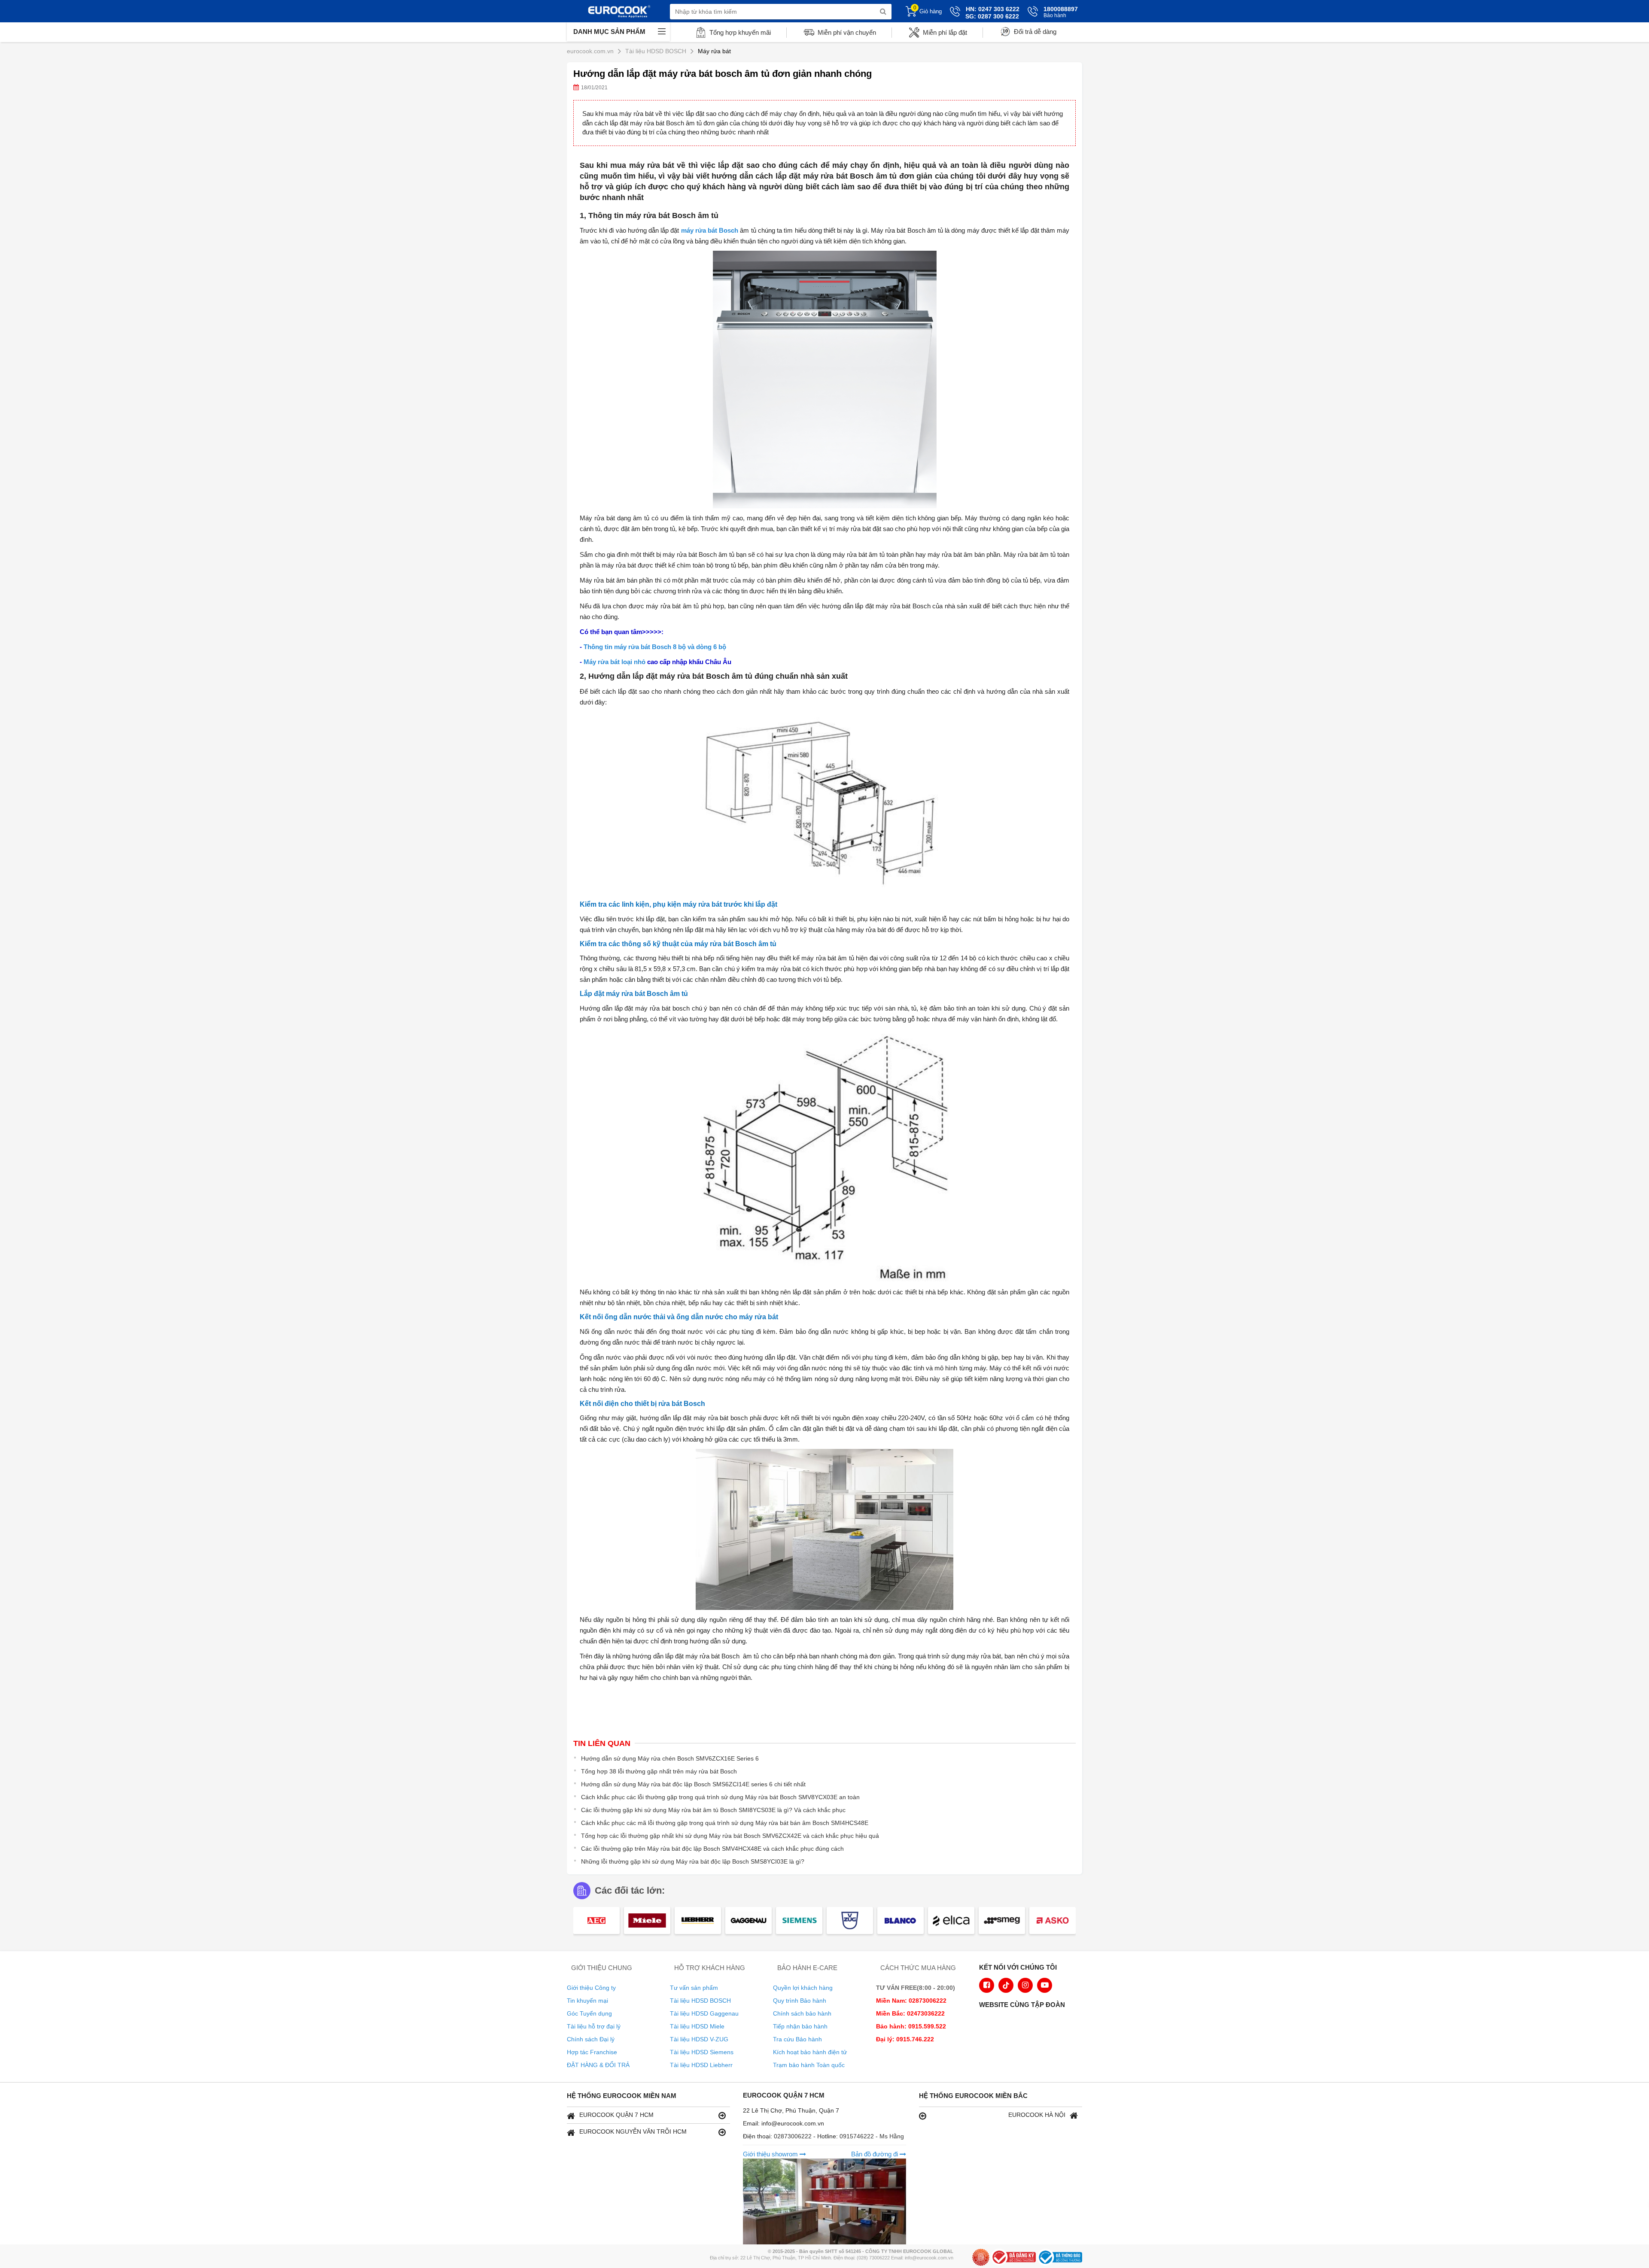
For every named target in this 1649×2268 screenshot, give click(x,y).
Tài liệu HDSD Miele (697, 2026)
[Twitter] (1006, 1985)
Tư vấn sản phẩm (694, 1988)
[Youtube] (1045, 1985)
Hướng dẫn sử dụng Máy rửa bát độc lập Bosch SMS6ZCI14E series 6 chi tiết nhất (693, 1784)
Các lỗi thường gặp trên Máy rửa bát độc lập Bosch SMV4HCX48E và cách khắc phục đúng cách (712, 1849)
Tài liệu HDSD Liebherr (701, 2065)
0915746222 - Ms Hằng (872, 2136)
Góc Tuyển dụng (589, 2013)
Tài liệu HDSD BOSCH (700, 2001)
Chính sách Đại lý (591, 2039)
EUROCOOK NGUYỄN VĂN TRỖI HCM (633, 2131)
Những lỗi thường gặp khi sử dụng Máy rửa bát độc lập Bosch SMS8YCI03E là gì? (693, 1861)
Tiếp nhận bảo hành (800, 2026)
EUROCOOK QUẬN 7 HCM (616, 2115)
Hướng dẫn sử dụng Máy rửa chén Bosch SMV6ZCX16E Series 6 (670, 1758)
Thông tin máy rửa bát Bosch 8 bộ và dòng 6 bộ (655, 647)
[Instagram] (1025, 1985)
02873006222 (794, 2136)
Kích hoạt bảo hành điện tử (810, 2052)
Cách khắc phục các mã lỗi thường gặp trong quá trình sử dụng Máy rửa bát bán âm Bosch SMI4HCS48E (725, 1823)
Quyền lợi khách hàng (803, 1988)
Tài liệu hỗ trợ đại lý (594, 2026)
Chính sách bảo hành (802, 2013)
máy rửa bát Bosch (710, 230)
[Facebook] (987, 1985)
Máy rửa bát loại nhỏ (615, 662)
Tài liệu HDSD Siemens (702, 2052)
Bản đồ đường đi (875, 2154)
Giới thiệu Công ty (591, 1988)
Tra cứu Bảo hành (797, 2039)
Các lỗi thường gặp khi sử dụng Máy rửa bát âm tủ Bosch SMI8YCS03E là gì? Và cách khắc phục (713, 1810)
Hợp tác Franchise (592, 2052)
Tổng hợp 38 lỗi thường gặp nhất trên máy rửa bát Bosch (659, 1771)
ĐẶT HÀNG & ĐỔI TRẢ (598, 2065)
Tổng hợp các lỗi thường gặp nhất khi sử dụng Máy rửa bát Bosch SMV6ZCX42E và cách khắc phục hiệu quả (730, 1836)
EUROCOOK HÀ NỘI (1037, 2115)
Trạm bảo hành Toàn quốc (809, 2065)
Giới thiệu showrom (771, 2154)
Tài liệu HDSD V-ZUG (699, 2039)
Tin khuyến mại (587, 2001)
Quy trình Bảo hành (800, 2001)
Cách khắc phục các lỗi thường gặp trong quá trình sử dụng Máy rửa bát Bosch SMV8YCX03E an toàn (720, 1797)
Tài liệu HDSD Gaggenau (704, 2013)
